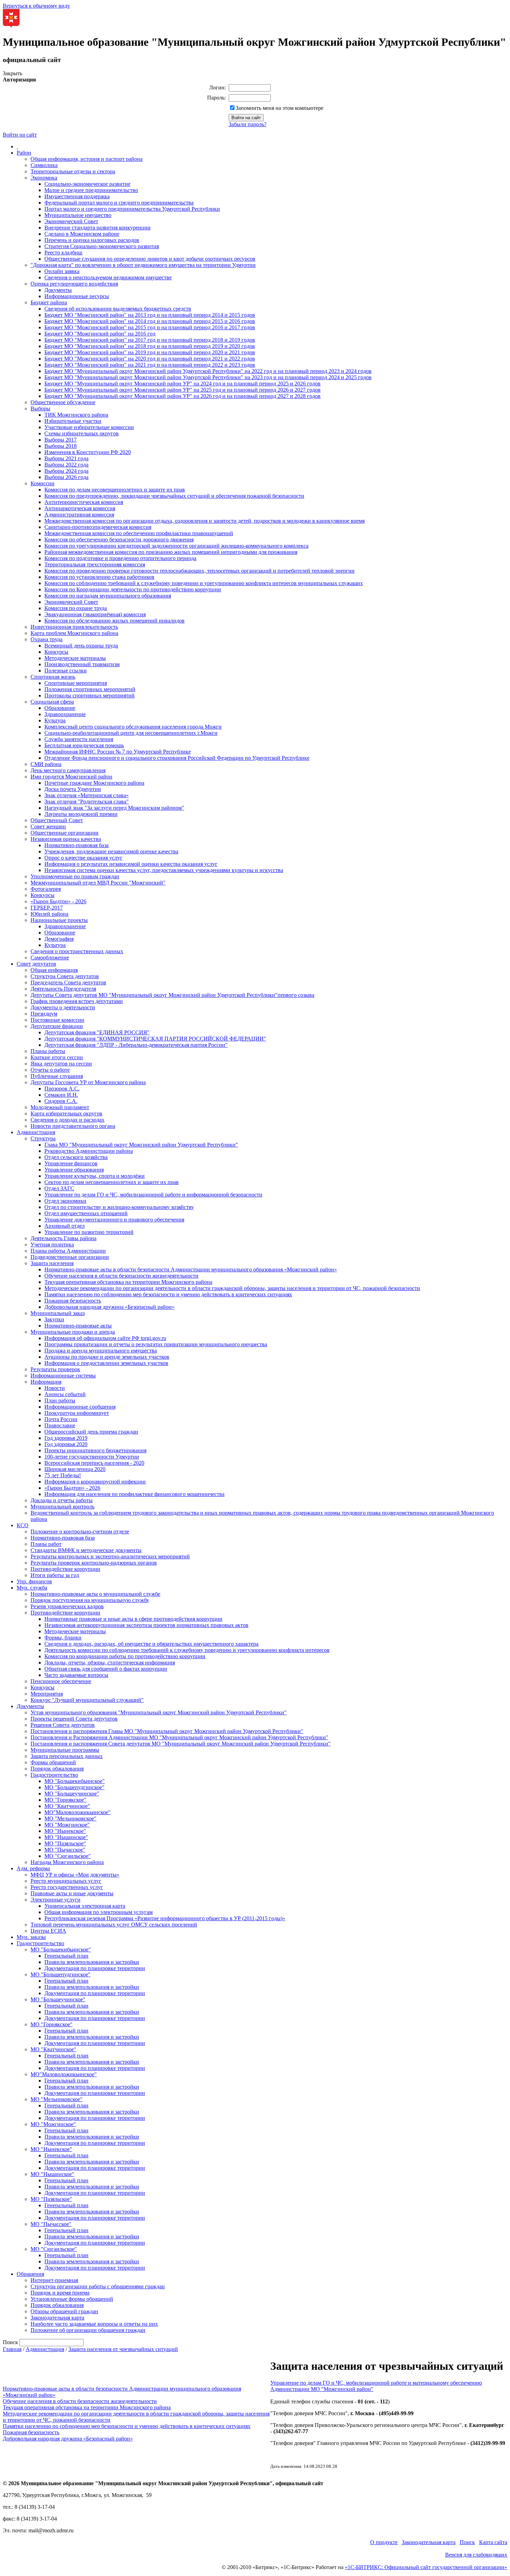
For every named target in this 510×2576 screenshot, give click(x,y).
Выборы (40, 408)
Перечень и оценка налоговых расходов (92, 240)
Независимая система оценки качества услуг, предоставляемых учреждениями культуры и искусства (164, 870)
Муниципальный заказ (58, 1313)
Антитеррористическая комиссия (84, 502)
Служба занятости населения (79, 739)
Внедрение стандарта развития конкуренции (97, 228)
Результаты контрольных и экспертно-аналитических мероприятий (110, 1556)
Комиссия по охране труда (76, 608)
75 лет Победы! (63, 1475)
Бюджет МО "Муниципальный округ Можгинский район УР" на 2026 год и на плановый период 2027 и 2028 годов (182, 396)
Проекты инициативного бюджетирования (95, 1450)
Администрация (36, 1132)
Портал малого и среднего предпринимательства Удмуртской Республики (132, 209)
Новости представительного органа (73, 1126)
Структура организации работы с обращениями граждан (98, 2286)
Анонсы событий (65, 1394)
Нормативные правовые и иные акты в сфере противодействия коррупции (133, 1619)
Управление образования (74, 1170)
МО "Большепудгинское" (74, 1787)
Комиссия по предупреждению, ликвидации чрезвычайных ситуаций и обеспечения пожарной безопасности (174, 496)
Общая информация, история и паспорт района (87, 159)
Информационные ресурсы (77, 296)
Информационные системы (63, 1376)
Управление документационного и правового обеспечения (114, 1220)
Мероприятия (47, 1694)
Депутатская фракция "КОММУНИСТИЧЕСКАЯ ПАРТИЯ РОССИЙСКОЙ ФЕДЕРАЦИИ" (155, 1039)
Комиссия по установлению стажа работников (99, 577)
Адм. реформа (33, 1868)
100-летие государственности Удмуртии (92, 1457)
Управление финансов (71, 1163)
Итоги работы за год (55, 1575)
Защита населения (52, 1263)
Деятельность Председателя (63, 989)
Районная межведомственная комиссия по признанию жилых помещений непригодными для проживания (171, 552)
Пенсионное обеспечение (61, 1681)
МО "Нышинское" (66, 1837)
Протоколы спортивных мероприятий (90, 695)
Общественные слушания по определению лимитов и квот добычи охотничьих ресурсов (150, 259)
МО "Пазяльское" (65, 1843)
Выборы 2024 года (66, 471)
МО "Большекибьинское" (75, 1781)
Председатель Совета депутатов (68, 982)
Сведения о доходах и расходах (67, 1120)
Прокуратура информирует (77, 1413)
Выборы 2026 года (66, 477)
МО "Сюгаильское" (68, 1856)
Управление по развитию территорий (89, 1232)
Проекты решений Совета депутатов (74, 1719)
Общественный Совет (57, 820)
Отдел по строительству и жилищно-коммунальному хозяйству (119, 1207)
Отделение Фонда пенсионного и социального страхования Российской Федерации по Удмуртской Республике (177, 758)
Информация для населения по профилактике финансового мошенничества (134, 1494)
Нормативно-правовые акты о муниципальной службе (95, 1594)
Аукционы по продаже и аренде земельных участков (107, 1357)
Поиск (467, 2542)
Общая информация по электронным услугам (99, 1912)
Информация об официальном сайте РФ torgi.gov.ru (105, 1338)
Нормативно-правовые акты (78, 1326)
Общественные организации (65, 833)
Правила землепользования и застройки (92, 1962)
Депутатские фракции (57, 1026)
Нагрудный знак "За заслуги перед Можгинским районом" (114, 808)
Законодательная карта (57, 2318)
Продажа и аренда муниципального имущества (101, 1351)
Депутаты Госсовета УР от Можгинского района (88, 1082)
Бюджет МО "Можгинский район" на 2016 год (100, 334)
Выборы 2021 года (66, 458)
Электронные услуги (56, 1900)
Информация (46, 1382)
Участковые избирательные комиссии (89, 427)
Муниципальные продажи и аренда (73, 1332)
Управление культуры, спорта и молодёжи (95, 1176)
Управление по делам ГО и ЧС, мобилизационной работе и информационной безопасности (153, 1195)
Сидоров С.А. (61, 1101)
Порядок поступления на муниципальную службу (90, 1600)
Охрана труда (46, 639)
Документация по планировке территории (95, 1968)
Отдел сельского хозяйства (76, 1157)
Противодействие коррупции (65, 1569)
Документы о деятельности (63, 1007)
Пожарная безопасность (73, 1301)
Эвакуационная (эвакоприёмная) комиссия (95, 614)
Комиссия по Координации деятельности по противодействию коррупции (133, 589)
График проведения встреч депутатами (77, 1001)
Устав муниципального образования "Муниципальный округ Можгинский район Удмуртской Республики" (159, 1712)
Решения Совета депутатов (63, 1725)
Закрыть (12, 73)
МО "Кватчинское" (67, 1806)
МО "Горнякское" (65, 1800)
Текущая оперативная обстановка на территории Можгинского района (128, 1282)
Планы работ (46, 1544)
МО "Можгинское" (67, 1825)
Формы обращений (53, 1762)
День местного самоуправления (68, 770)
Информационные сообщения (80, 1407)
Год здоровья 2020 (66, 1444)
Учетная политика (52, 1245)
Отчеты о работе (50, 1070)
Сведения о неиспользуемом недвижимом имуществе (108, 277)
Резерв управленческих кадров (67, 1606)
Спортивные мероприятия (76, 683)
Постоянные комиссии (57, 1020)
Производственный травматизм (82, 664)
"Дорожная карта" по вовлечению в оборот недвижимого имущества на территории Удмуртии (143, 265)
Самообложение (50, 958)
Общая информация (54, 970)
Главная (12, 2349)
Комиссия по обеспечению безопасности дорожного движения (119, 539)
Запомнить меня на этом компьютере (279, 108)
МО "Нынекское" (65, 1831)
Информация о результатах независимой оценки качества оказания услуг (131, 864)
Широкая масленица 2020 (75, 1469)
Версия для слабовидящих (476, 2555)
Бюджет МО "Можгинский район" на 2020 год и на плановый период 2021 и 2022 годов (150, 359)
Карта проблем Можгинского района (74, 633)
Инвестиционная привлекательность (74, 627)
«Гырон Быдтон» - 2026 (58, 901)
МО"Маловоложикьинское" (78, 1812)
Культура (55, 720)
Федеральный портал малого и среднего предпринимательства (119, 203)
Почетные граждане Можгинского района (94, 783)
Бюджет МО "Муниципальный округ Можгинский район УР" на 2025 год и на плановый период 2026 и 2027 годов (182, 390)
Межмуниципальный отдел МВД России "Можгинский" (98, 883)
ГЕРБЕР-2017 (47, 908)
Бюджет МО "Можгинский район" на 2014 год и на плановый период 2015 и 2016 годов (150, 321)
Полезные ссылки (66, 671)
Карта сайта (493, 2542)
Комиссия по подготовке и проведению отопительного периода (120, 558)
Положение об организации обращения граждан (88, 2330)
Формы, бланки (63, 1638)
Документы (58, 290)
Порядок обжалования (57, 1769)
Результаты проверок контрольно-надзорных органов (94, 1563)
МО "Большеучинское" (72, 1794)
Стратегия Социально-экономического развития (102, 246)
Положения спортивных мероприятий (90, 689)
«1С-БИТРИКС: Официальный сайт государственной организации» (426, 2567)
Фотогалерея (46, 889)
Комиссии (42, 483)
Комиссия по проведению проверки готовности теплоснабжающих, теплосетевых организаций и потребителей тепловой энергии (199, 571)
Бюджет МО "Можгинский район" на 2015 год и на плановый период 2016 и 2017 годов (150, 327)
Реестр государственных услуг (67, 1887)
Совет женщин (48, 826)
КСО (23, 1525)
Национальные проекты (59, 920)
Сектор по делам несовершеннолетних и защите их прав (112, 1182)
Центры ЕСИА (48, 1931)
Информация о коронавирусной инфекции (95, 1482)
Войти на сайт (20, 135)
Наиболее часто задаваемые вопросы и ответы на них (94, 2324)
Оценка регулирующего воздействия (74, 284)
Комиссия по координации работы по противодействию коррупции (125, 1656)
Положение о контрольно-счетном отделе (80, 1531)
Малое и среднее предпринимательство (91, 190)
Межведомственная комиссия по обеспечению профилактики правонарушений (139, 533)
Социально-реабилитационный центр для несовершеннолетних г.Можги (131, 733)
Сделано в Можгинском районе (82, 234)
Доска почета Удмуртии (73, 789)
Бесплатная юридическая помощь (84, 745)
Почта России (61, 1419)
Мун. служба (32, 1588)
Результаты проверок (55, 1369)
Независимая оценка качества (66, 839)
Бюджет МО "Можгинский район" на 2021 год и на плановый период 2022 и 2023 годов (150, 365)
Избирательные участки (73, 421)
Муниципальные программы (65, 1750)
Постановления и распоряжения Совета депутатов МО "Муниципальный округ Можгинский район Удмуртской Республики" (181, 1744)
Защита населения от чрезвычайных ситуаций (123, 2349)
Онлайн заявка (62, 271)
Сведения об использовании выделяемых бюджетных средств (118, 309)
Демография (59, 939)
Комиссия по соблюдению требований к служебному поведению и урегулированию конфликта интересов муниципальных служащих (204, 583)
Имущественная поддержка (77, 196)
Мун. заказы (31, 1937)
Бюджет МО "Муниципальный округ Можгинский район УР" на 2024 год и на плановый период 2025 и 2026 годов (182, 384)
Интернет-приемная (54, 2280)
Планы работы (48, 1051)
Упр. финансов (34, 1581)
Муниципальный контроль (62, 1507)
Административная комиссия (79, 515)
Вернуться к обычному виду (36, 6)
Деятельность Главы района (63, 1238)
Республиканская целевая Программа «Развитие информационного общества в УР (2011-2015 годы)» (165, 1918)
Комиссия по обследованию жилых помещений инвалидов (114, 621)
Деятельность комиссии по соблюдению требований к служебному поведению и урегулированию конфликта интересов (187, 1650)
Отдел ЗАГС (59, 1188)
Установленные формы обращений (72, 2299)
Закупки (54, 1319)
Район (24, 153)
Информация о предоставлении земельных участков (106, 1363)
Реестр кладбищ (63, 253)
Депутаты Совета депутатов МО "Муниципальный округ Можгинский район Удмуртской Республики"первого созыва (172, 995)
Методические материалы (75, 658)
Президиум (44, 1014)
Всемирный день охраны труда (81, 646)
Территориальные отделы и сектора (73, 171)
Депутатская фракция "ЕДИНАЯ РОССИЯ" (97, 1032)
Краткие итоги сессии (57, 1057)
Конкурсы (56, 652)
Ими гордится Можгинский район (71, 777)
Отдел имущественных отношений (86, 1213)
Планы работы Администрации (68, 1251)
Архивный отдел (65, 1226)
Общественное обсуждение (63, 402)
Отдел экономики (65, 1201)
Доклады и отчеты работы (62, 1500)
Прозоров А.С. (62, 1089)
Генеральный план (66, 1956)
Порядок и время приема (60, 2293)
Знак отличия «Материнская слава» (87, 795)
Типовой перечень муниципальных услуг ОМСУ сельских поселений (114, 1925)
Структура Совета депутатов (65, 976)
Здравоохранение (65, 714)
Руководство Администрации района (89, 1151)
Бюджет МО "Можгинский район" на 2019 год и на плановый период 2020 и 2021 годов (150, 352)
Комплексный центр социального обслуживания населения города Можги (133, 727)
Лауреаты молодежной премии (81, 814)
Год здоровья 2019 (66, 1438)
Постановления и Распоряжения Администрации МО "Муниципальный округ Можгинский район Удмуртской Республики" (179, 1737)
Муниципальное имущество (78, 215)
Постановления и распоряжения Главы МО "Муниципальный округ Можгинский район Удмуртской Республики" (167, 1731)
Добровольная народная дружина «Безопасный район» (109, 1307)
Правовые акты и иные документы (72, 1893)
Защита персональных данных (67, 1756)
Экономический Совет (71, 221)
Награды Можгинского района (67, 1862)
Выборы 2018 (61, 446)
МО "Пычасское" (65, 1850)
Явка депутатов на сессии (61, 1064)
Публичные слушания (57, 1076)
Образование (60, 708)
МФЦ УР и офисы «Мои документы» (75, 1875)
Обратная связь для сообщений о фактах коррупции (106, 1669)
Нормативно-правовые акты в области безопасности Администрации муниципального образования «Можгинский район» (191, 1269)
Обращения (30, 2274)
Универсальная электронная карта (85, 1906)
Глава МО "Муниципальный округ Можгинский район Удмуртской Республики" (141, 1145)
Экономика (44, 178)
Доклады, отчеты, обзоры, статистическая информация (110, 1663)
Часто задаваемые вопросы (76, 1675)
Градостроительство (54, 1775)
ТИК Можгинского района (76, 415)
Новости (55, 1388)
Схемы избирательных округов (82, 433)
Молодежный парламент (60, 1107)
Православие (60, 1425)
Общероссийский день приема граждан (91, 1432)
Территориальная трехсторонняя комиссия (95, 564)
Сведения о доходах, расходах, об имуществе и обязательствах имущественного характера (151, 1644)
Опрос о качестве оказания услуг (83, 858)
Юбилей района (49, 914)
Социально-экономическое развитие (87, 184)
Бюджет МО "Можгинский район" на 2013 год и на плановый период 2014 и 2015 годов (150, 315)
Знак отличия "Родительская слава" (87, 802)
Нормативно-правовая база (76, 845)
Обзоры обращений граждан (64, 2311)
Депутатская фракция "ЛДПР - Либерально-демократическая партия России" (136, 1045)
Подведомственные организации (70, 1257)
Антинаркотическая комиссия (80, 508)
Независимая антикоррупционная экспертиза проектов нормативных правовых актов (146, 1625)
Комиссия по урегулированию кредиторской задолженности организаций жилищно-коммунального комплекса (176, 546)
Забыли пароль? (248, 124)
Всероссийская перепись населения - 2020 (94, 1463)
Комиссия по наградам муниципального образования (108, 596)
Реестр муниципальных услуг (66, 1881)
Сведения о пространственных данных (77, 951)
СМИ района (46, 764)
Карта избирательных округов (66, 1113)
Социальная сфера (52, 702)
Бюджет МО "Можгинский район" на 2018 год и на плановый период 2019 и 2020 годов (150, 346)
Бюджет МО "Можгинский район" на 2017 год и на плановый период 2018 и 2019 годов (150, 340)
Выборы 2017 (61, 440)
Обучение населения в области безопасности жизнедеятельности (121, 1276)
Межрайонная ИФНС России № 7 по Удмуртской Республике (118, 752)
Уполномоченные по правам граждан (75, 876)
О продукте (384, 2542)
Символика (44, 165)
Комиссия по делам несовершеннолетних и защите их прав (115, 490)
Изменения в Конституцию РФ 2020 (88, 452)
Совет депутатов (36, 964)
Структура (43, 1138)
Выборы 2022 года (66, 465)
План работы (60, 1400)
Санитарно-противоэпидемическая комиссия (98, 527)
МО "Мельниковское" (70, 1818)
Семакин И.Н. (61, 1095)
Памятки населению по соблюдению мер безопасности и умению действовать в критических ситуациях (168, 1294)
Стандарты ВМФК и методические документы (86, 1550)
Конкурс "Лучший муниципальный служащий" (87, 1700)
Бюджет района (49, 302)
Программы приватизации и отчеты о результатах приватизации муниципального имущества (156, 1344)
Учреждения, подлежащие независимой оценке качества (111, 851)
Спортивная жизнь (53, 677)
